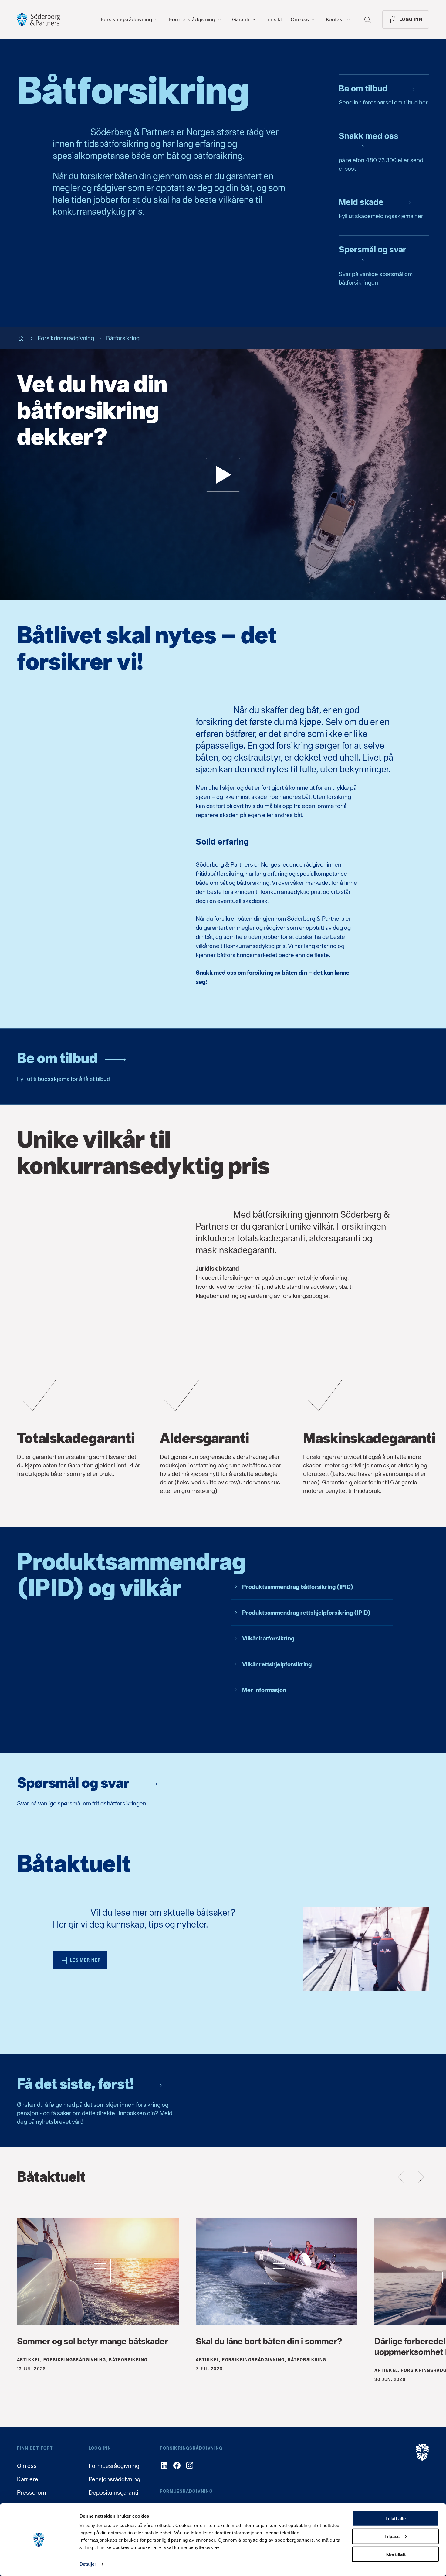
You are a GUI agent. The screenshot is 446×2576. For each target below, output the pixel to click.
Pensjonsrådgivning (114, 2479)
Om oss (27, 2466)
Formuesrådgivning (114, 2466)
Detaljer (88, 2564)
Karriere (28, 2479)
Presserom (31, 2492)
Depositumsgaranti (113, 2492)
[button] (223, 475)
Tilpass (392, 2536)
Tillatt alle (395, 2518)
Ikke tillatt (395, 2554)
